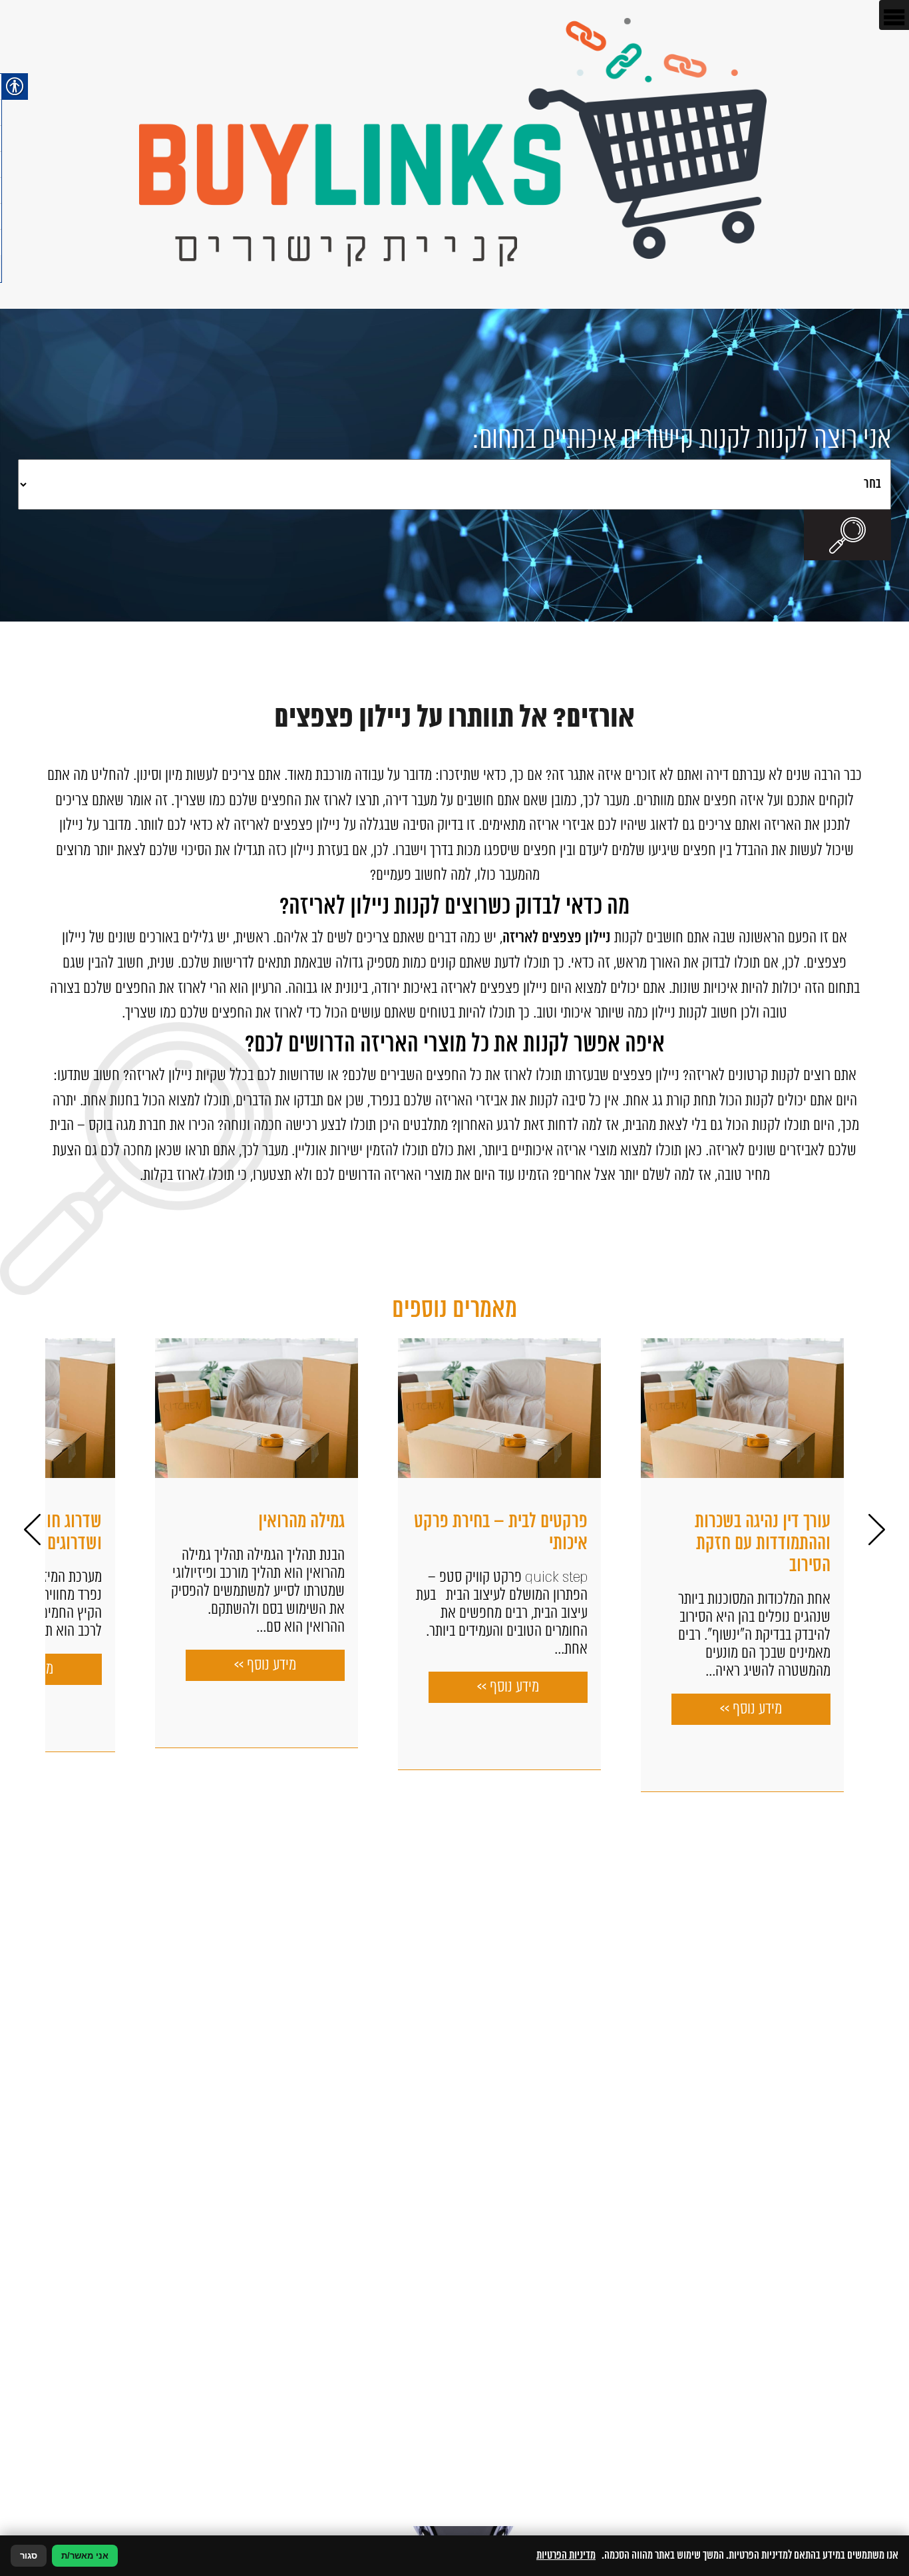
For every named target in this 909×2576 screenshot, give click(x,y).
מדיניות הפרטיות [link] (566, 2555)
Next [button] (32, 1529)
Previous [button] (877, 1529)
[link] (454, 154)
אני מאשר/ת (85, 2556)
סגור (29, 2556)
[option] (621, 1554)
